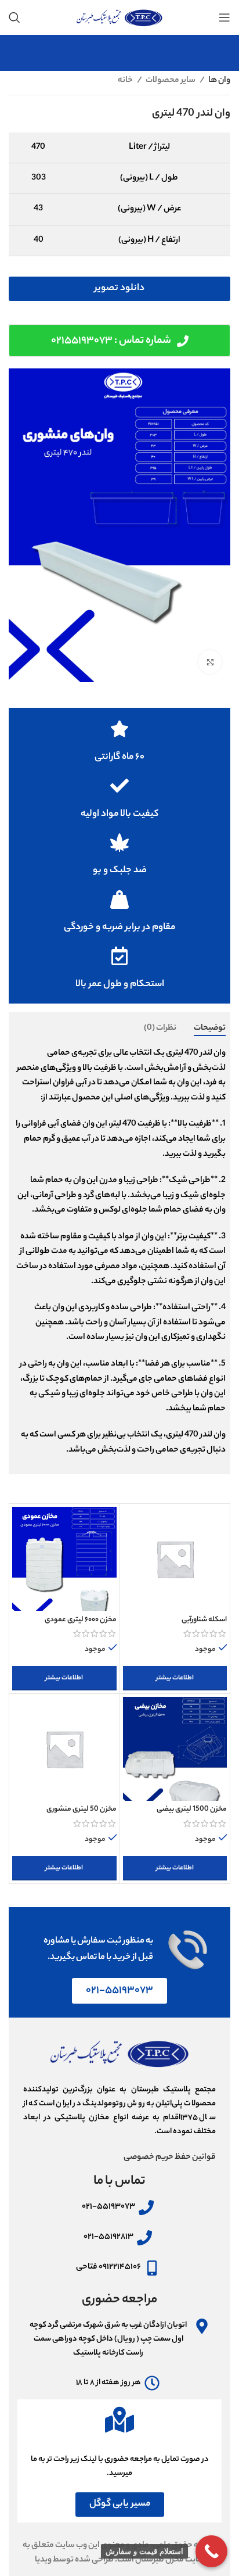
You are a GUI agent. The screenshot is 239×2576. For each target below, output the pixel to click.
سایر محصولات (171, 81)
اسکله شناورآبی (204, 1620)
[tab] (210, 1029)
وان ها (219, 81)
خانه (126, 81)
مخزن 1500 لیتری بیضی (192, 1810)
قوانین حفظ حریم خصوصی (170, 2158)
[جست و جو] (15, 17)
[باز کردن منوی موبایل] (224, 17)
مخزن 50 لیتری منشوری (82, 1810)
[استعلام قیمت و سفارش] (211, 2551)
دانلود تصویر (119, 289)
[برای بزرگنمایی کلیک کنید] (210, 662)
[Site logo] (119, 17)
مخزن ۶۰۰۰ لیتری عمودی (81, 1620)
